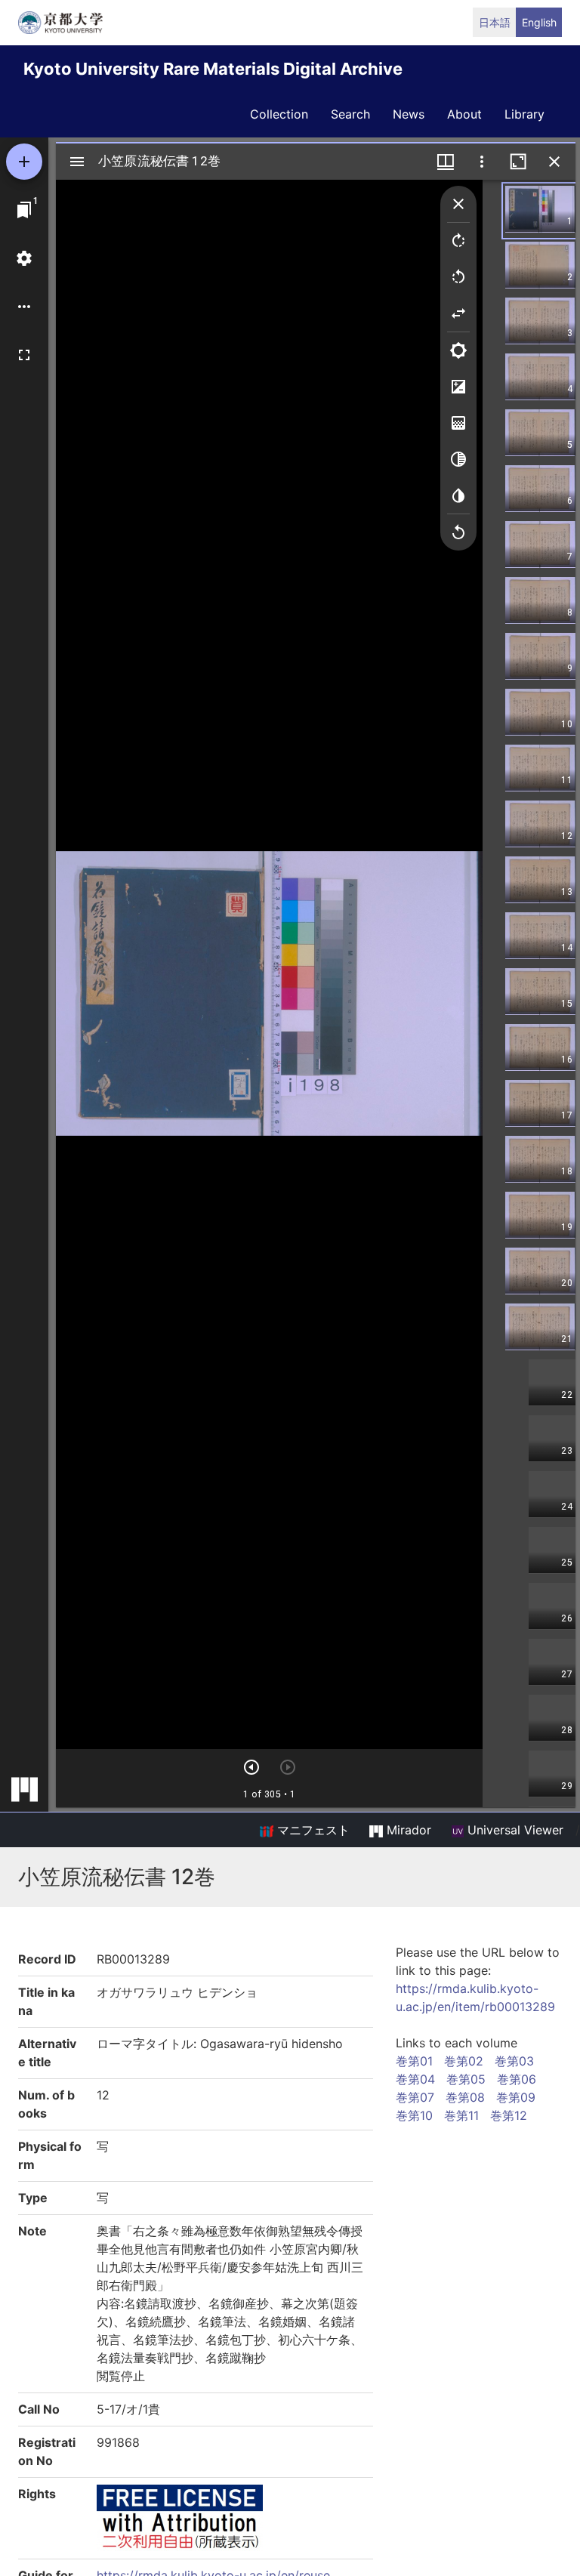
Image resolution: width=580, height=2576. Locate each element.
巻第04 (415, 2079)
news (409, 114)
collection (279, 114)
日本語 (495, 22)
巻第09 (516, 2097)
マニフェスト (312, 1830)
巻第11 (461, 2115)
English (539, 22)
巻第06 (517, 2079)
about (464, 114)
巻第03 (514, 2061)
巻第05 (466, 2079)
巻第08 (465, 2097)
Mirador (407, 1830)
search (350, 114)
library (524, 114)
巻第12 (509, 2115)
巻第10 (414, 2115)
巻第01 (414, 2061)
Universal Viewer (514, 1830)
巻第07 (415, 2097)
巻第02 (464, 2061)
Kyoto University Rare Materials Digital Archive (213, 69)
